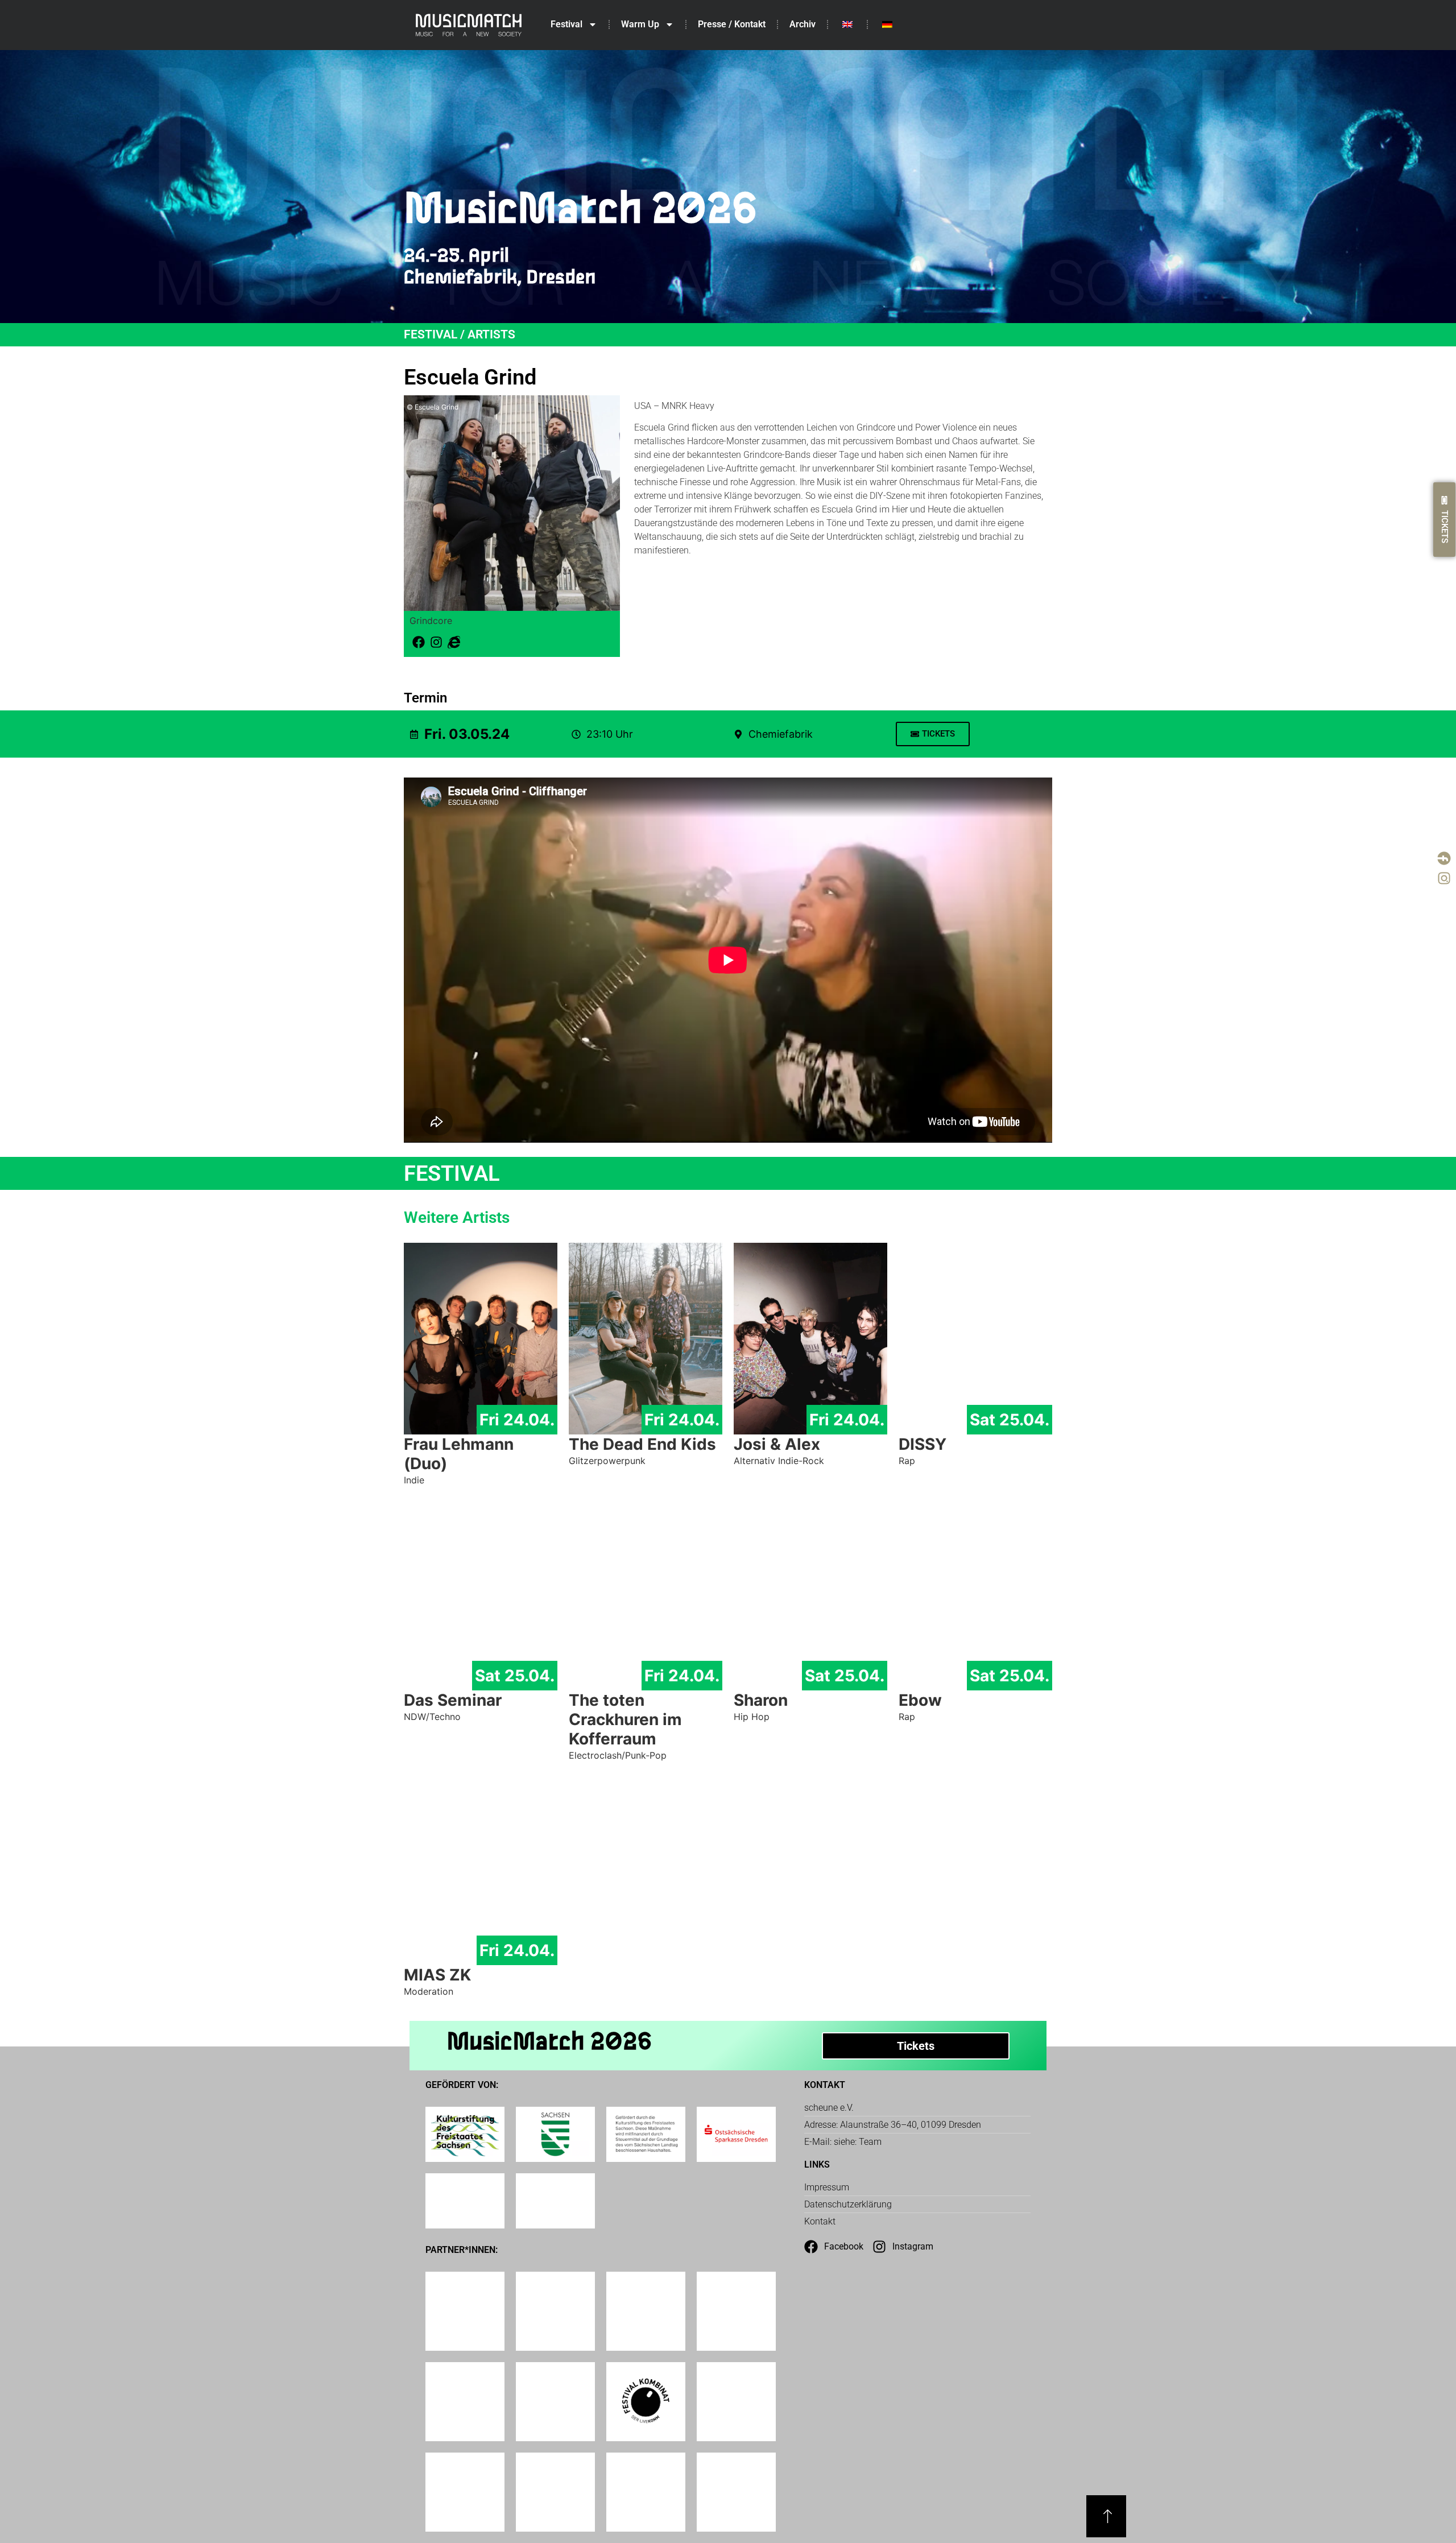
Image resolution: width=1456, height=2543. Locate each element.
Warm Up (640, 24)
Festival (566, 24)
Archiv (803, 24)
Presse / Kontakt (732, 24)
